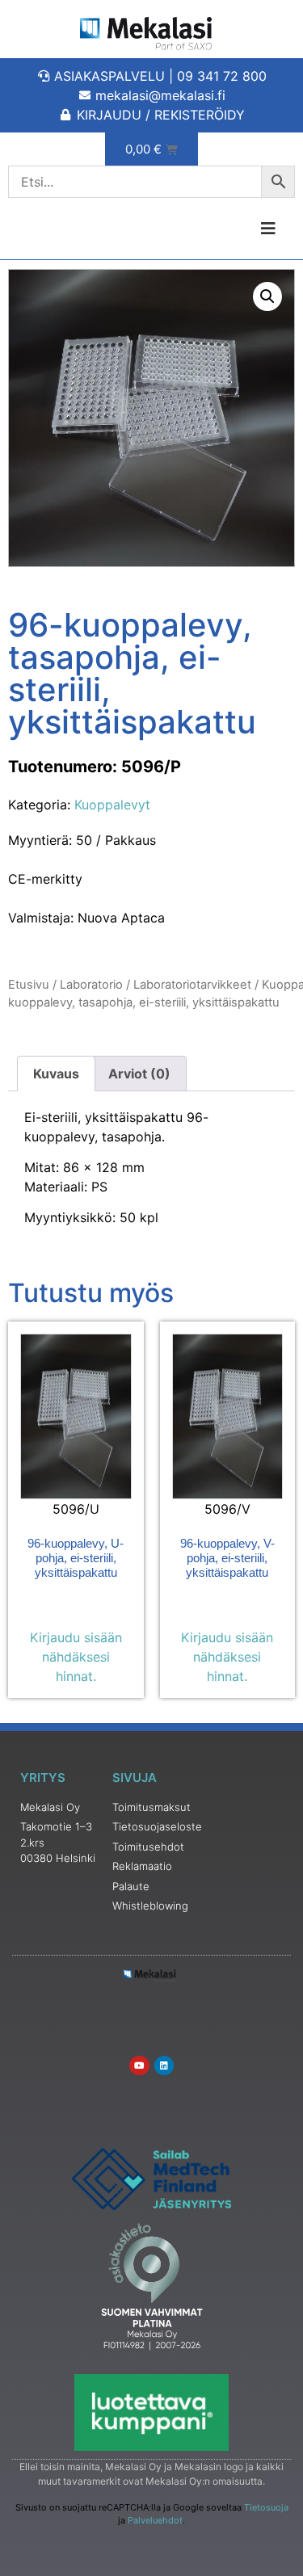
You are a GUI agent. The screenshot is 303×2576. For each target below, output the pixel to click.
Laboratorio (91, 985)
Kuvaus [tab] (56, 1074)
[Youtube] (139, 2065)
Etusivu (29, 985)
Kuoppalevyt (112, 805)
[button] (267, 296)
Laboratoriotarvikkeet (192, 985)
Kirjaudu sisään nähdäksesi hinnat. (76, 1657)
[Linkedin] (164, 2065)
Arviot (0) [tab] (139, 1074)
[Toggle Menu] (228, 229)
